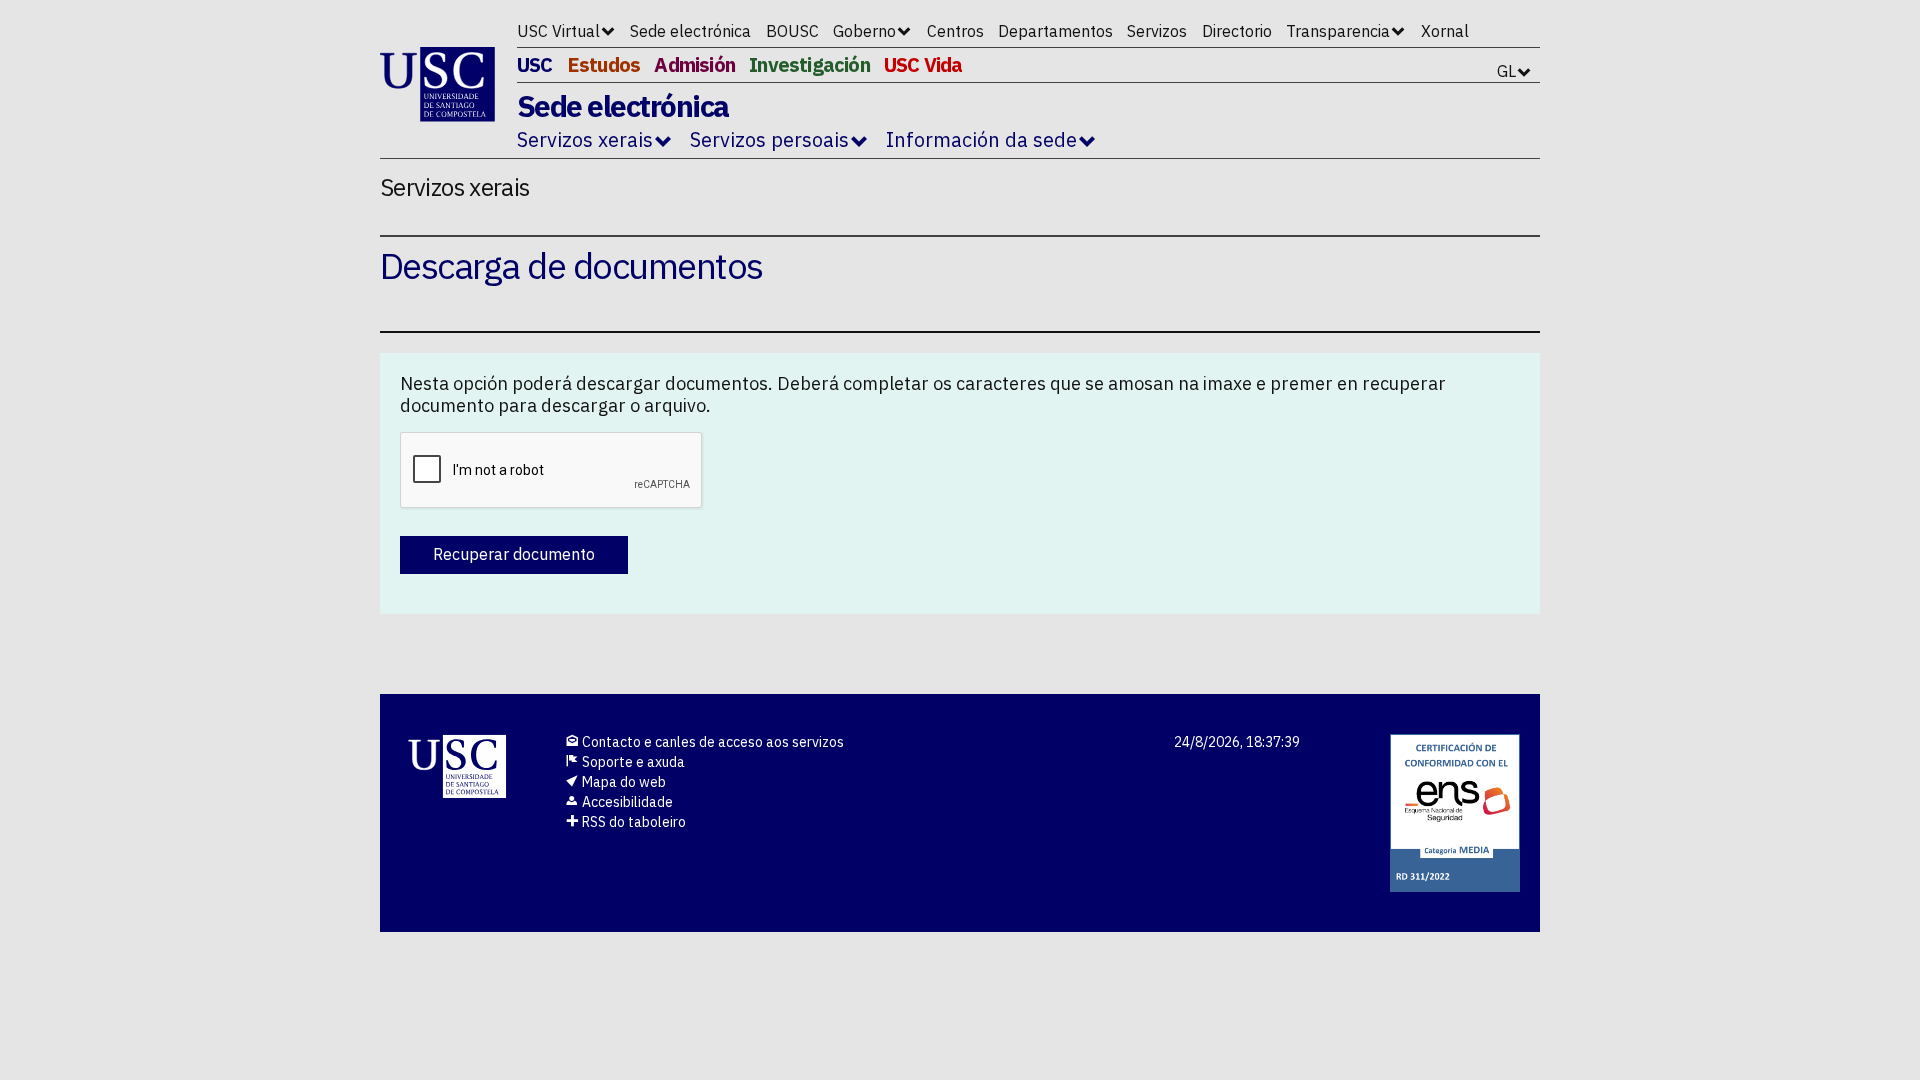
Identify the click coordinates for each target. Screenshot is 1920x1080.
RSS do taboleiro (632, 822)
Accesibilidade (626, 802)
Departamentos (1055, 31)
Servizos (1157, 31)
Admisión (694, 64)
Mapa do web (622, 782)
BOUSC (792, 31)
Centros (955, 31)
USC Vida (923, 64)
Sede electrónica (690, 31)
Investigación (809, 64)
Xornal (1445, 31)
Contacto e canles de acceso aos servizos (711, 742)
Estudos (603, 64)
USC (535, 64)
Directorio (1237, 31)
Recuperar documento (514, 554)
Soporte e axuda (632, 762)
